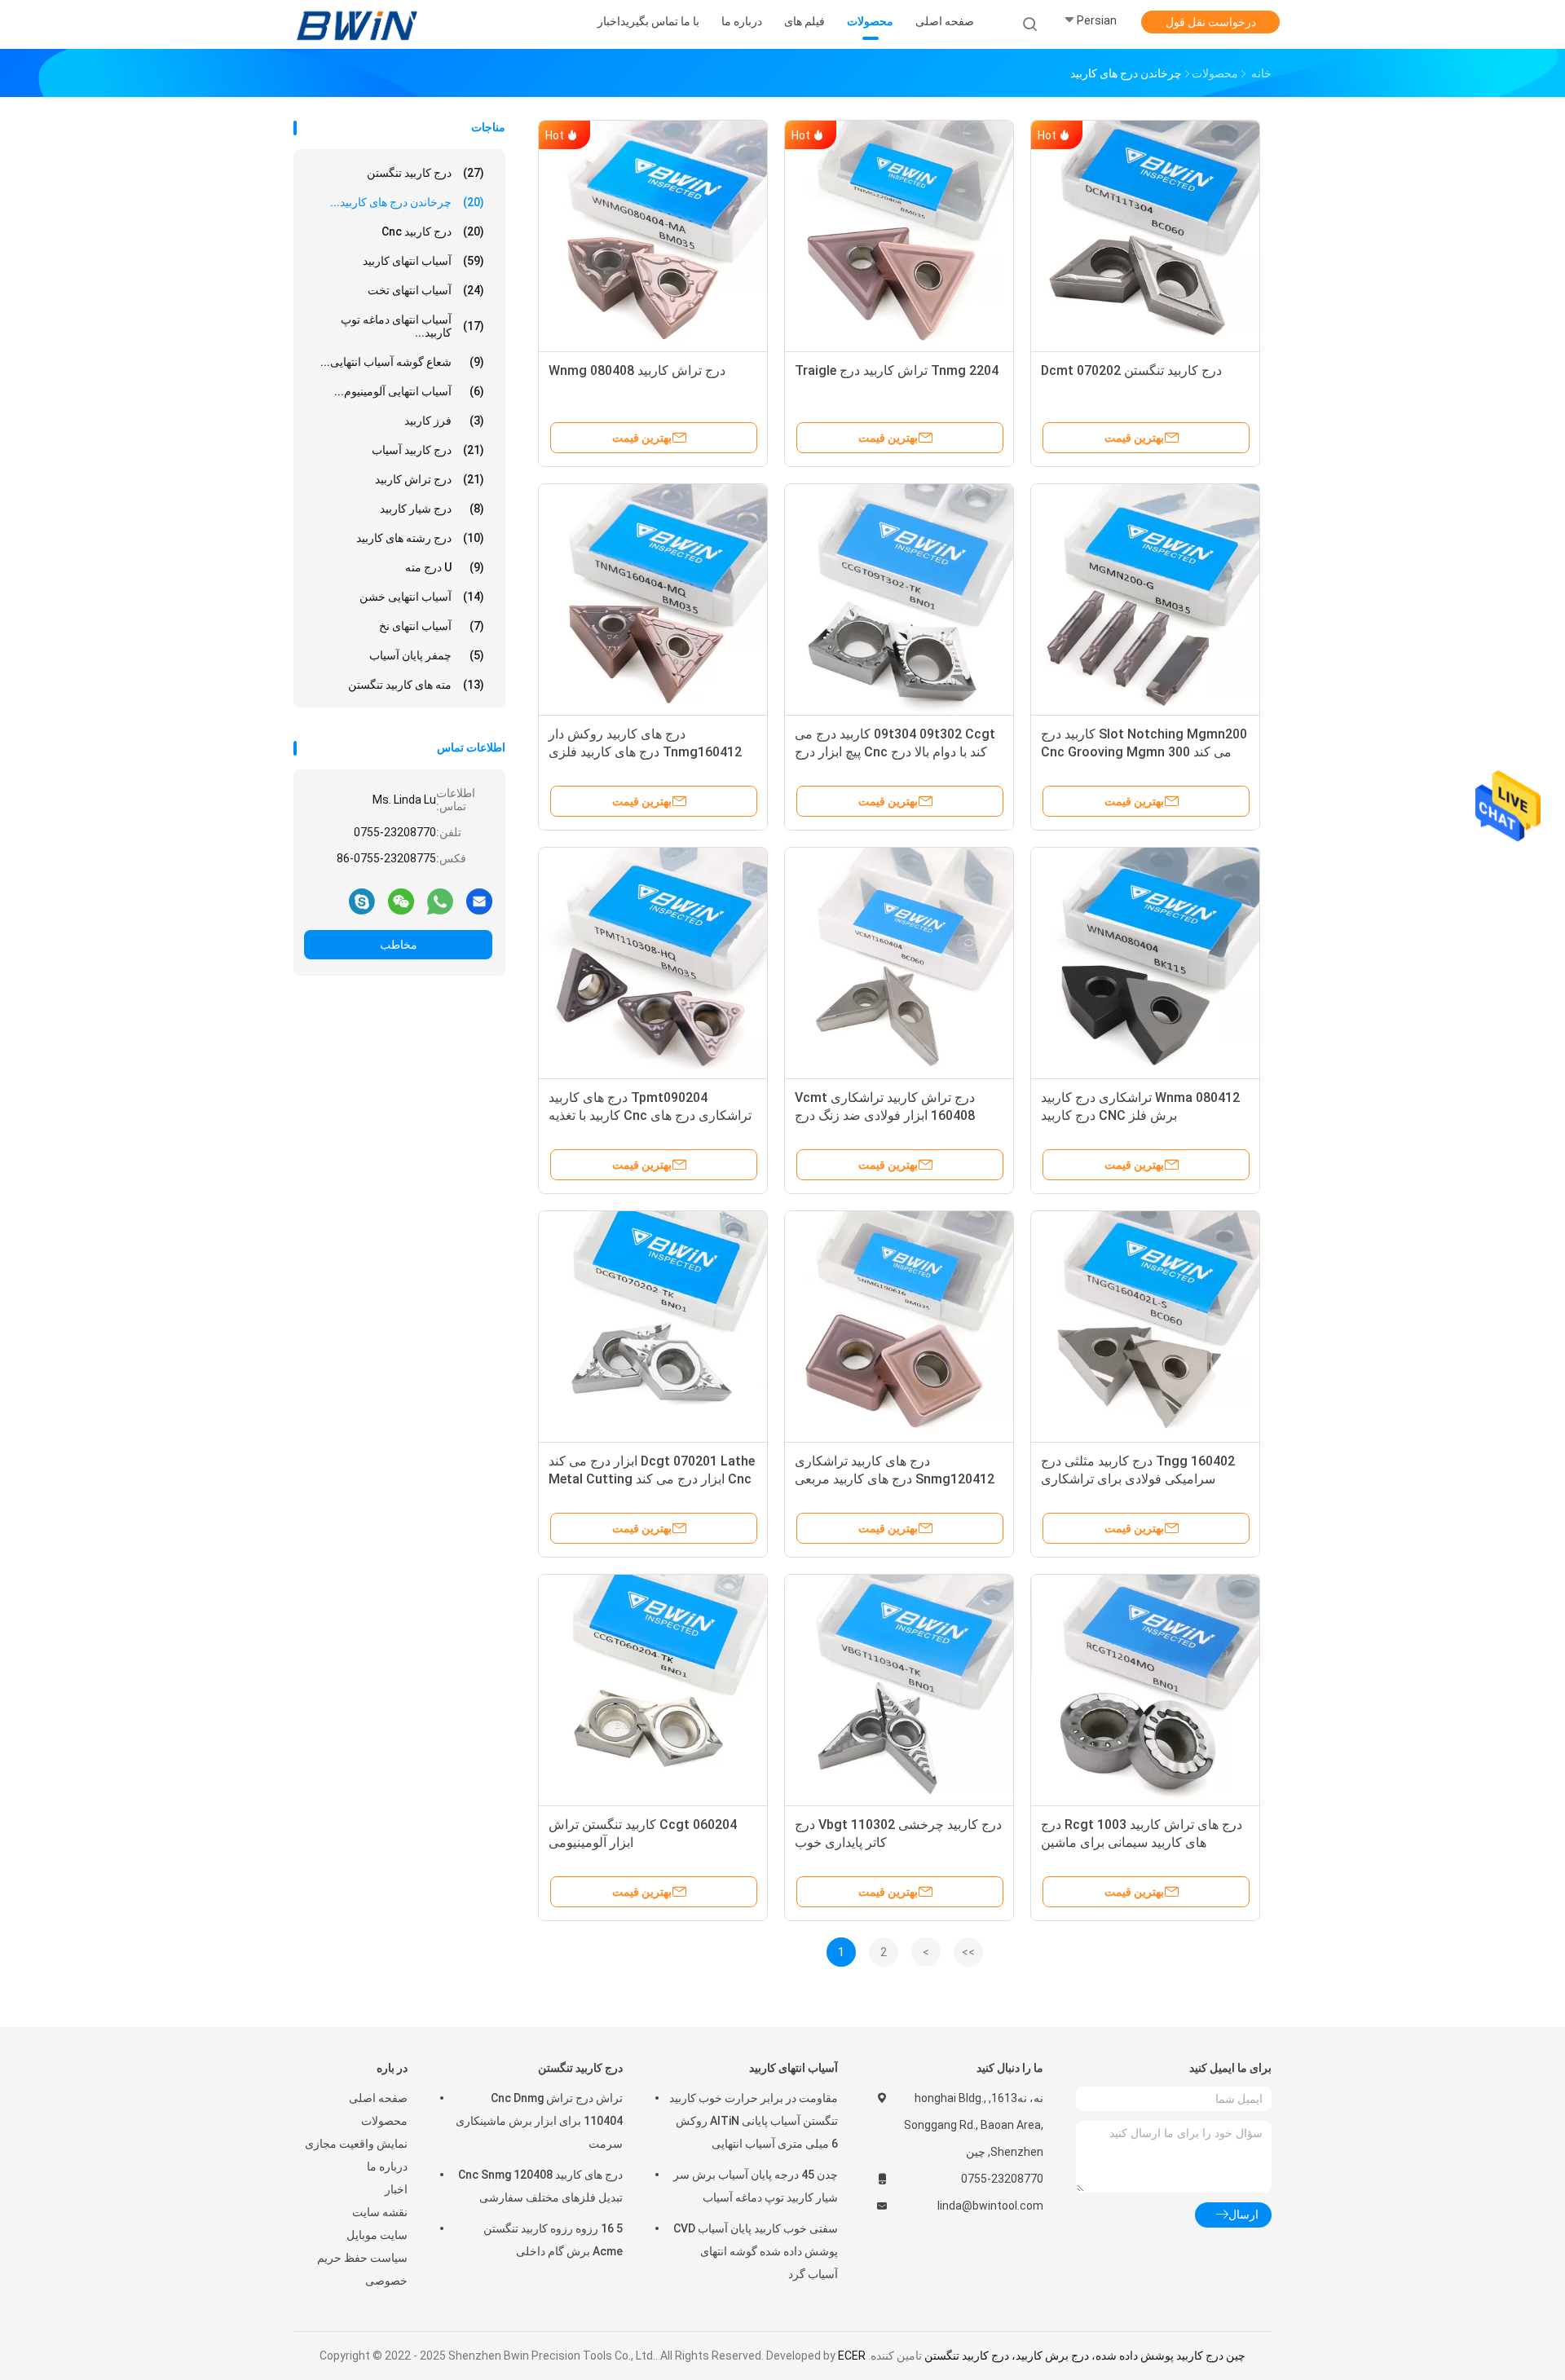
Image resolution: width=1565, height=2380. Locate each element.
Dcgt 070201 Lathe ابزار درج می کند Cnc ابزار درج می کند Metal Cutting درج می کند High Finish (652, 1479)
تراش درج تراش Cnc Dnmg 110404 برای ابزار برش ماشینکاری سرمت (539, 2121)
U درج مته (445, 567)
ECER (852, 2356)
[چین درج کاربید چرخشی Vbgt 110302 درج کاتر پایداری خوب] (899, 1689)
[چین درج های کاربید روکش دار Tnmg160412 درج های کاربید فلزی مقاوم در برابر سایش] (653, 598)
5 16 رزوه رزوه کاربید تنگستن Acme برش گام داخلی (553, 2240)
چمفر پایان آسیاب (427, 655)
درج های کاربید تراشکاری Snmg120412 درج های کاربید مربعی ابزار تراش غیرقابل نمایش (895, 1479)
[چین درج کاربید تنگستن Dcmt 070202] (1145, 235)
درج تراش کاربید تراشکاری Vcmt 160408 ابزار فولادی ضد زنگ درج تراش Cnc (885, 1115)
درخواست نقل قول (1211, 22)
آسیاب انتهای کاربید (423, 261)
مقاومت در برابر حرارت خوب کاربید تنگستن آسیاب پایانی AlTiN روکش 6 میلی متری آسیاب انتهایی (754, 2121)
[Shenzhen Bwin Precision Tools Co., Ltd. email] (479, 901)
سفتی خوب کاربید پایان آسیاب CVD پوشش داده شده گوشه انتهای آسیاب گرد (756, 2251)
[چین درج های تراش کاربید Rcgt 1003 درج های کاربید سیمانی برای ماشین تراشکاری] (1145, 1689)
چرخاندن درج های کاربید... (407, 202)
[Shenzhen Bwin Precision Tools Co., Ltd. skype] (362, 901)
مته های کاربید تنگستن (416, 685)
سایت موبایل (377, 2235)
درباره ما (387, 2166)
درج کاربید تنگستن (425, 173)
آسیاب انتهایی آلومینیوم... (409, 391)
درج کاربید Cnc (433, 231)
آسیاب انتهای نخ (432, 626)
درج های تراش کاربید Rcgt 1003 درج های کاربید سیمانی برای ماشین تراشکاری (1142, 1842)
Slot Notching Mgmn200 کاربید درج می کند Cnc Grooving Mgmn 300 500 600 (1144, 752)
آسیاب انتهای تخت (426, 290)
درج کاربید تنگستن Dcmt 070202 (1131, 370)
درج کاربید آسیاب (428, 450)
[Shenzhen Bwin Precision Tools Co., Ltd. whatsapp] (440, 901)
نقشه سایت (380, 2212)
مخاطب (399, 945)
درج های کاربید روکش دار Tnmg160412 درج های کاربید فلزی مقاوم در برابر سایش (645, 752)
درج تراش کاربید (430, 479)
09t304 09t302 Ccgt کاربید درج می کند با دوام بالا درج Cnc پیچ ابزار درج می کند (895, 752)
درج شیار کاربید (432, 509)
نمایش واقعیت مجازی (356, 2144)
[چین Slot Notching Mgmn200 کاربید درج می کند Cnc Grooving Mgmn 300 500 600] (1145, 598)
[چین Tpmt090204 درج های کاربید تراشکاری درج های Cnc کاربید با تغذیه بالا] (653, 962)
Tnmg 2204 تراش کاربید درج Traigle (897, 370)
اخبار (396, 2189)
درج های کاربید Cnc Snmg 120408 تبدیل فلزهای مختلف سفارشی (540, 2186)
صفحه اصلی (378, 2098)
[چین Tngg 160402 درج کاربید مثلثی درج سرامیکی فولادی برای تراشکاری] (1145, 1325)
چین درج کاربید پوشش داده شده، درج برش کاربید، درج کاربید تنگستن (1085, 2356)
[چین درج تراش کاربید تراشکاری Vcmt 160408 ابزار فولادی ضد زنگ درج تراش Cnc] (899, 962)
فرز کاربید (444, 421)
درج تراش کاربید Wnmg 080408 (637, 370)
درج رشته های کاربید (420, 538)
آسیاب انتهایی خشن (422, 597)
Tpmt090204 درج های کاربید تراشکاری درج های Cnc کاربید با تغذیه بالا (650, 1115)
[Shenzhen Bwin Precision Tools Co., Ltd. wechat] (401, 901)
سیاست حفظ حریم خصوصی (362, 2269)
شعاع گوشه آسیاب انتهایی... (402, 362)
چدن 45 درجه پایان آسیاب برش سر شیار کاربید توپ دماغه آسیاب (756, 2186)
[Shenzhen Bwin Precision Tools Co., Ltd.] (357, 24)
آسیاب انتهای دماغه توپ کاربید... (412, 326)
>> (968, 1952)
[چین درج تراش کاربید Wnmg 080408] (653, 235)
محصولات (384, 2121)
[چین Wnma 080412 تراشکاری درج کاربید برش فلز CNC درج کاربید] (1145, 962)
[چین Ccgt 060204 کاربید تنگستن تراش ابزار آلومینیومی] (653, 1689)
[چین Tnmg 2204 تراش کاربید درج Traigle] (899, 235)
